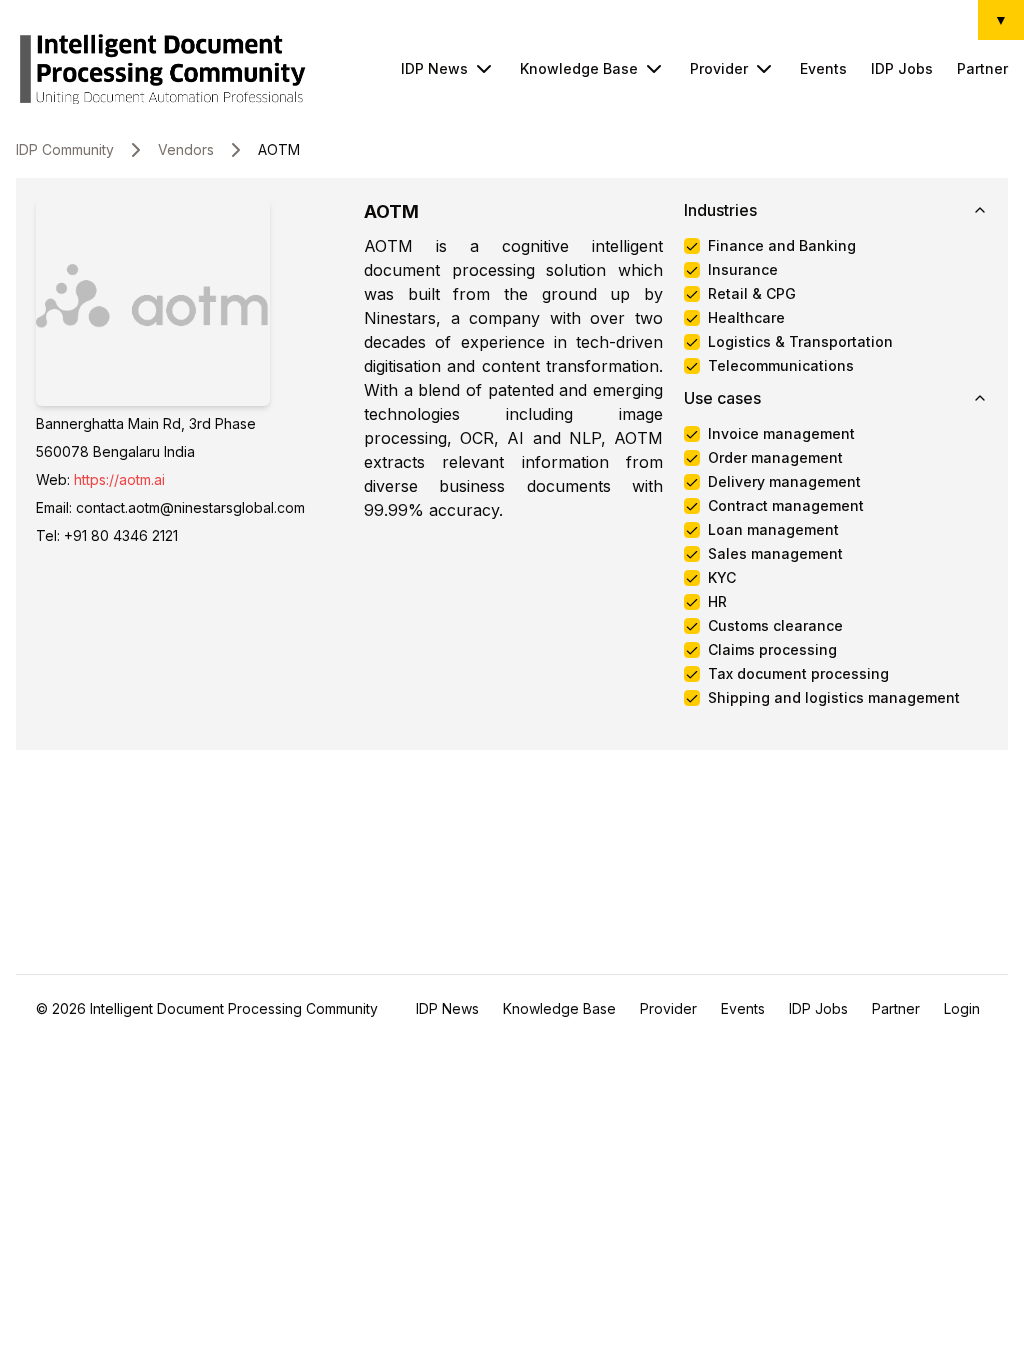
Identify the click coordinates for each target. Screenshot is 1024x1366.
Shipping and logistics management (834, 698)
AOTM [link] (279, 149)
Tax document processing (798, 674)
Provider (719, 68)
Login (962, 1008)
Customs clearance (775, 626)
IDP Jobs (902, 68)
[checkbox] (692, 246)
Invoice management (781, 434)
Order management (775, 458)
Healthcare (746, 318)
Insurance (743, 270)
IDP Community (65, 149)
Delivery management (784, 482)
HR (717, 602)
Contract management (786, 506)
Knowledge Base (579, 68)
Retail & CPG (752, 294)
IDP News (434, 68)
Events (823, 68)
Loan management (773, 530)
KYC (722, 578)
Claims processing (772, 650)
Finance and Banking (782, 246)
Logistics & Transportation (800, 342)
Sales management (775, 554)
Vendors (186, 149)
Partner (982, 68)
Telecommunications (781, 366)
